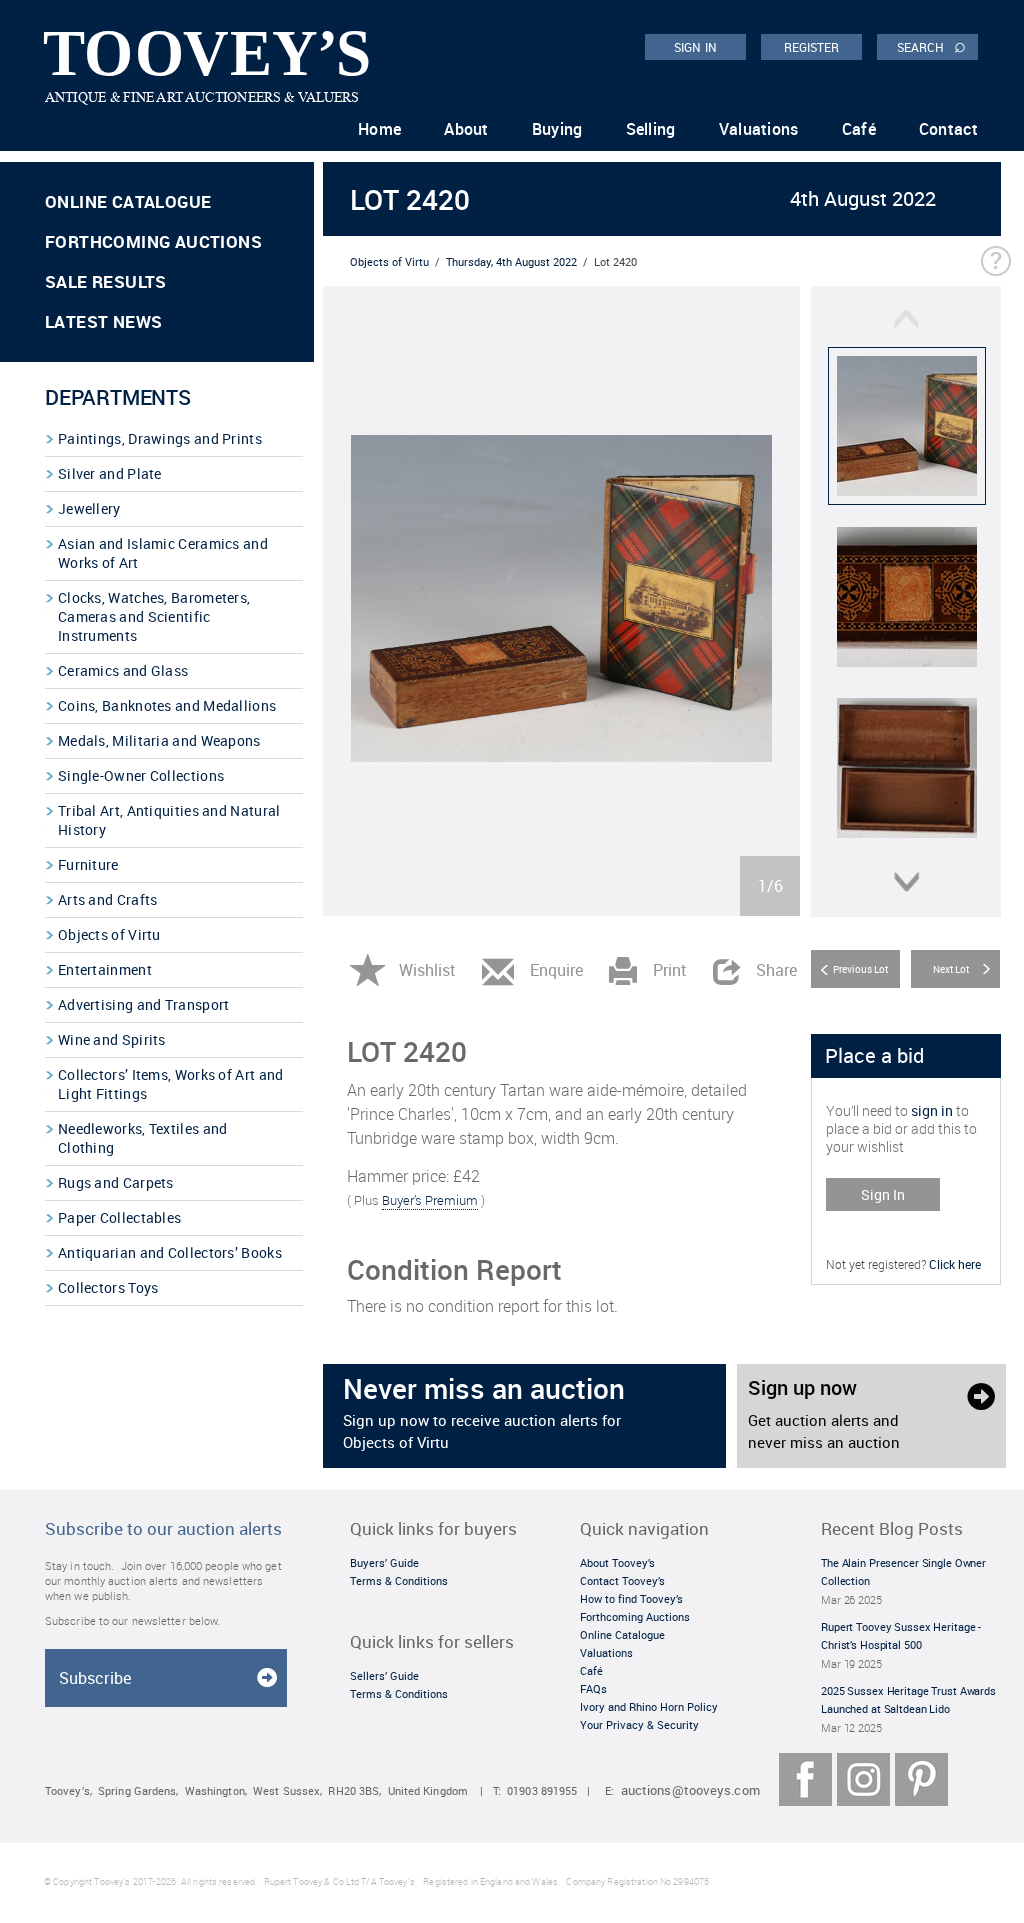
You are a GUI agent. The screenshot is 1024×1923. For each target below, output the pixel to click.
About (466, 129)
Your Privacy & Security (639, 1724)
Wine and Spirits (112, 1039)
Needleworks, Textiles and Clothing (143, 1138)
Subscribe (95, 1678)
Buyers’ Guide (384, 1562)
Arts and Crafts (108, 899)
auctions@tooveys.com (690, 1790)
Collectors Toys (108, 1287)
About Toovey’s (617, 1562)
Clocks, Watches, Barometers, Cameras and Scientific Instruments (154, 616)
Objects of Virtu (109, 934)
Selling (651, 129)
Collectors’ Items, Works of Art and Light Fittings (171, 1084)
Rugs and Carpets (116, 1182)
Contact (948, 129)
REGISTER (812, 47)
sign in (932, 1110)
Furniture (88, 864)
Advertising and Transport (144, 1004)
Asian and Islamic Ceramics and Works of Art (163, 553)
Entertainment (105, 969)
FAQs (593, 1688)
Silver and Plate (110, 473)
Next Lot (951, 969)
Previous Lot (860, 969)
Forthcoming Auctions (153, 241)
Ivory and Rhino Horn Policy (649, 1706)
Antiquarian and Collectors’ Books (170, 1252)
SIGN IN (695, 47)
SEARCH (931, 46)
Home (379, 129)
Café (859, 129)
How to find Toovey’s (631, 1598)
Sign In (883, 1194)
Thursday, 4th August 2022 (511, 261)
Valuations (759, 129)
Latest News (103, 321)
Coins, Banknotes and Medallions (167, 705)
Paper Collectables (119, 1217)
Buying (557, 129)
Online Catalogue (128, 201)
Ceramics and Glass (123, 670)
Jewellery (89, 508)
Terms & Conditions (399, 1580)
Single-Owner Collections (141, 775)
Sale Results (106, 281)
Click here (955, 1264)
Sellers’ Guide (384, 1675)
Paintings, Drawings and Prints (160, 438)
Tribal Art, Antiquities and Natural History (169, 820)
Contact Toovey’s (622, 1580)
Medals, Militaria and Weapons (159, 740)
